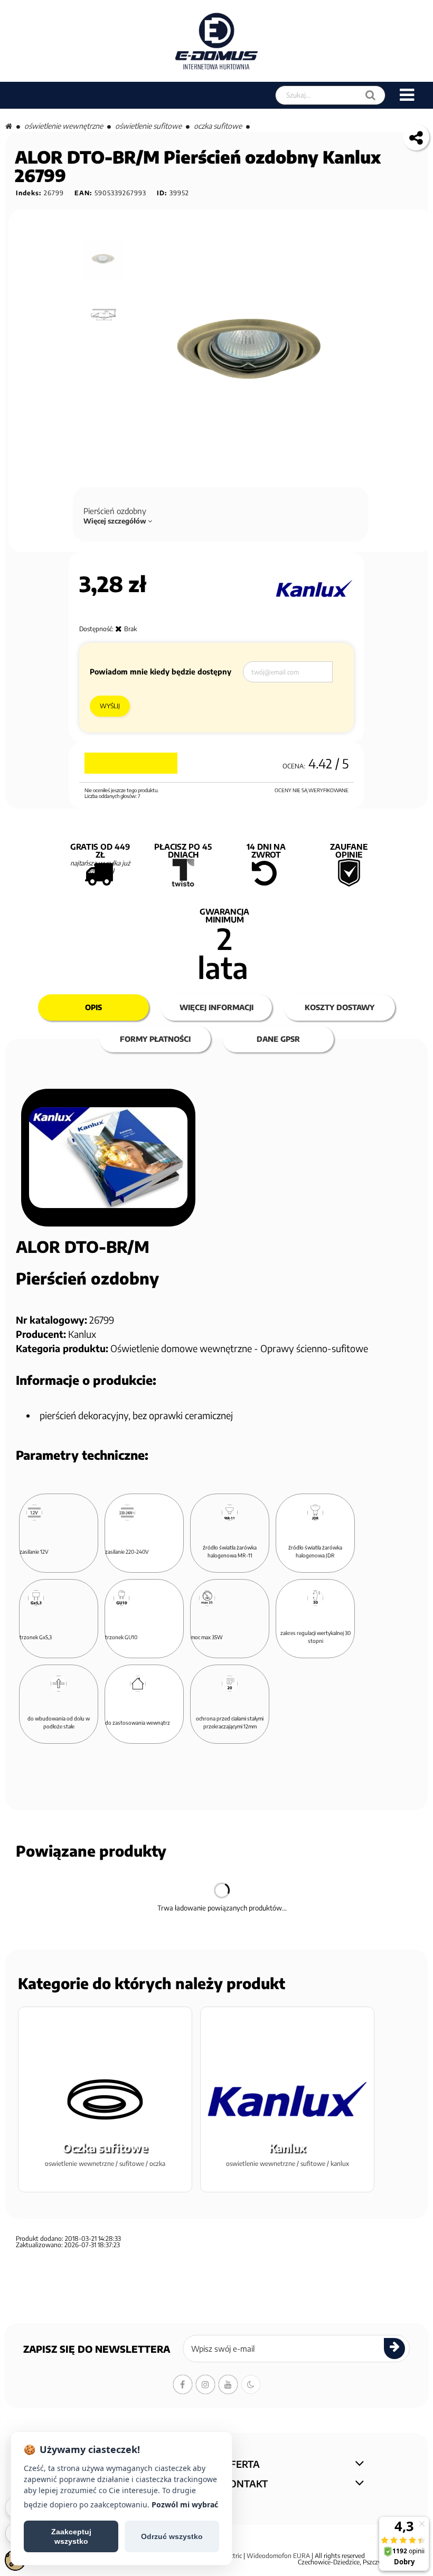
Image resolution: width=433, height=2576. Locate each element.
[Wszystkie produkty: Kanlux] (313, 589)
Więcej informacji (216, 1007)
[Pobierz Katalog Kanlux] (108, 1158)
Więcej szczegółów (116, 521)
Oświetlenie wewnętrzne (64, 126)
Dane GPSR (278, 1039)
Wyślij (110, 706)
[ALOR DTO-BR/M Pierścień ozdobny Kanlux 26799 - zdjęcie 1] (104, 260)
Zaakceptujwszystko (71, 2536)
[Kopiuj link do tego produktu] (416, 137)
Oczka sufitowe (218, 126)
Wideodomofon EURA (278, 2556)
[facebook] (183, 2384)
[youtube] (228, 2384)
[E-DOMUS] (217, 41)
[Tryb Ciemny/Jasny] (251, 2384)
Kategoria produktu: (62, 1348)
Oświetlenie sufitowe (148, 126)
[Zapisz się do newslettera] (394, 2349)
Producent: (41, 1334)
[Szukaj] (370, 95)
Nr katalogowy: (51, 1320)
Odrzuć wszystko (172, 2536)
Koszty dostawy (340, 1007)
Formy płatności (155, 1039)
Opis (93, 1007)
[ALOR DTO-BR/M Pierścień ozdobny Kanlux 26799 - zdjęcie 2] (104, 315)
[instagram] (205, 2384)
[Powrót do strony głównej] (9, 126)
